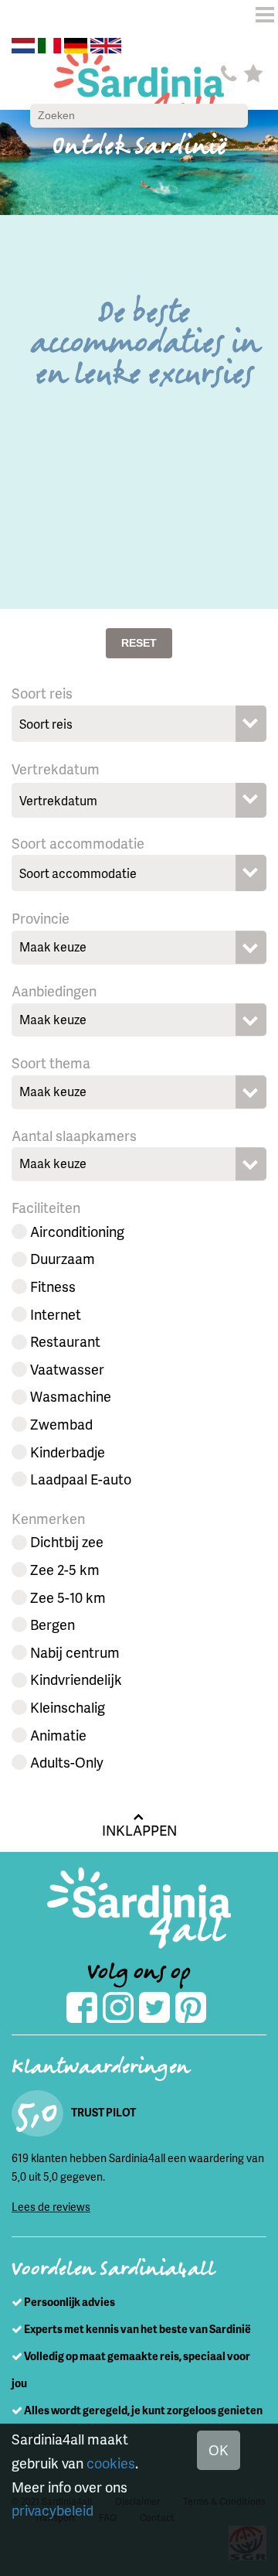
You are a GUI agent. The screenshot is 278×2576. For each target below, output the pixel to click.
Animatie (58, 1735)
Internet (56, 1314)
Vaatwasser (67, 1369)
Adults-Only (67, 1762)
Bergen (53, 1624)
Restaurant (65, 1341)
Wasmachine (71, 1396)
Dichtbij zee (67, 1541)
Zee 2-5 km (65, 1569)
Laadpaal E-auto (81, 1479)
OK (219, 2450)
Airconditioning (77, 1231)
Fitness (53, 1286)
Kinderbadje (68, 1452)
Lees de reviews (51, 2207)
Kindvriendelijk (76, 1679)
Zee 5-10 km (68, 1597)
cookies (111, 2463)
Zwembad (61, 1424)
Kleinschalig (68, 1707)
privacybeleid (53, 2510)
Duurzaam (63, 1258)
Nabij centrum (75, 1652)
